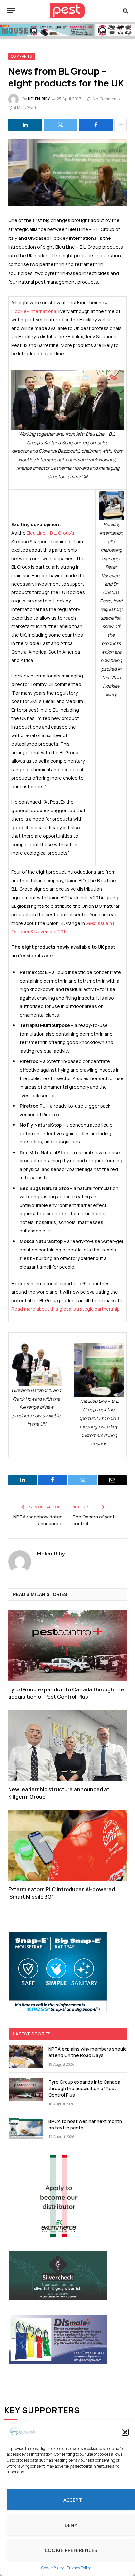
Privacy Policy (79, 2568)
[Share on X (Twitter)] (60, 125)
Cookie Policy (52, 2568)
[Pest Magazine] (67, 11)
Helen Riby (39, 99)
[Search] (125, 11)
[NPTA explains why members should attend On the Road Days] (26, 2056)
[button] (125, 2432)
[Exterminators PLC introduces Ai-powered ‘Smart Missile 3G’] (67, 1845)
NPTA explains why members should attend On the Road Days (88, 2052)
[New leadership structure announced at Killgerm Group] (67, 1745)
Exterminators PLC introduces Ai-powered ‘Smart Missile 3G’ (62, 1893)
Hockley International (34, 311)
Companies (22, 56)
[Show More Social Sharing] (121, 125)
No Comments (106, 99)
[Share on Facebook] (96, 125)
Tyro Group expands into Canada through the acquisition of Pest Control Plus (66, 1693)
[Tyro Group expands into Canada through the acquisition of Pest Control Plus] (67, 1645)
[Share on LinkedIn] (25, 125)
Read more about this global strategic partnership (66, 1309)
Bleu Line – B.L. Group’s (50, 533)
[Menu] (11, 11)
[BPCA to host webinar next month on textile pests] (26, 2129)
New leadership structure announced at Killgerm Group (59, 1793)
